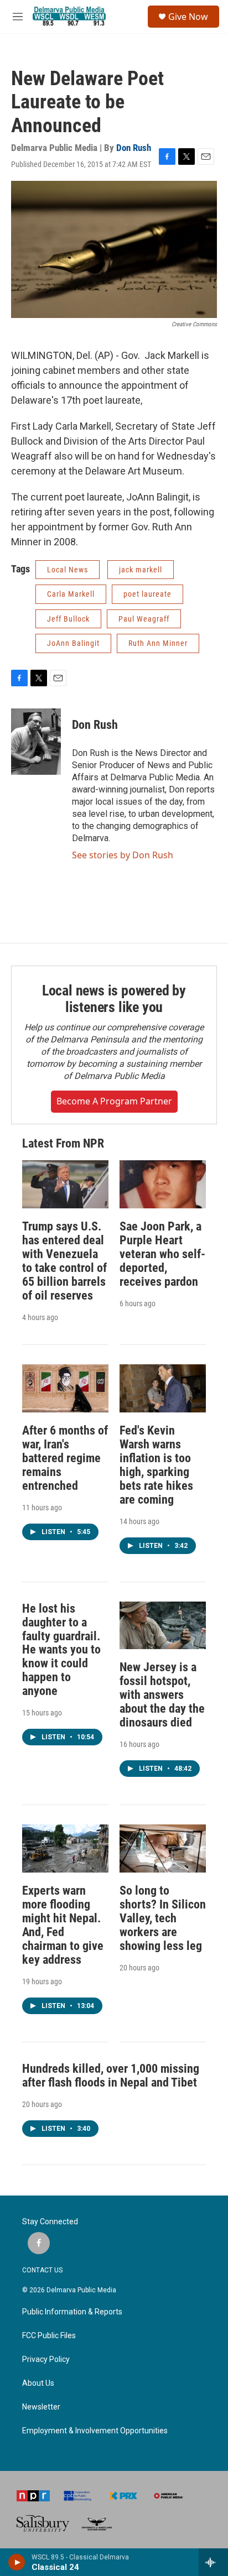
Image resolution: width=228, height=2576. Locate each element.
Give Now (188, 17)
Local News (68, 570)
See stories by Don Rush (123, 855)
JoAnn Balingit (73, 643)
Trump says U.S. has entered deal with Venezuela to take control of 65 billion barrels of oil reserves (64, 1261)
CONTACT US (42, 2270)
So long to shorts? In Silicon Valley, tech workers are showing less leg (163, 1918)
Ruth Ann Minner (158, 643)
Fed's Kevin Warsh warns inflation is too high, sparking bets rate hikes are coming (156, 1465)
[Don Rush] (36, 742)
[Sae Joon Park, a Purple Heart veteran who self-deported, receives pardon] (163, 1184)
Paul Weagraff (144, 619)
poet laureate (147, 594)
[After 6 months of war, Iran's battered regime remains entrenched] (65, 1388)
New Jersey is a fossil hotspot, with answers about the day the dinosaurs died (162, 1695)
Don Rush (134, 148)
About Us (38, 2383)
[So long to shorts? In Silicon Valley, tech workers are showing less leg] (163, 1848)
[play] (17, 2562)
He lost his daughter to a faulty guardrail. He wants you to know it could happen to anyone (61, 1650)
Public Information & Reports (72, 2312)
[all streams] (213, 2562)
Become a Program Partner (114, 1101)
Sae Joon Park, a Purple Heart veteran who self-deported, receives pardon (162, 1254)
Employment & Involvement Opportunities (95, 2431)
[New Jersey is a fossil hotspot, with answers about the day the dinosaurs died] (163, 1626)
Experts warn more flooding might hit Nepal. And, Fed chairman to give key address (63, 1925)
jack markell (141, 570)
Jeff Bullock (68, 619)
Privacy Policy (46, 2359)
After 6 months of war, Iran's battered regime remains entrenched (65, 1458)
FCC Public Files (49, 2336)
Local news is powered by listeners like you (114, 999)
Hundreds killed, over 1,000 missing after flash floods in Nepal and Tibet (111, 2076)
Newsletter (41, 2407)
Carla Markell (71, 594)
